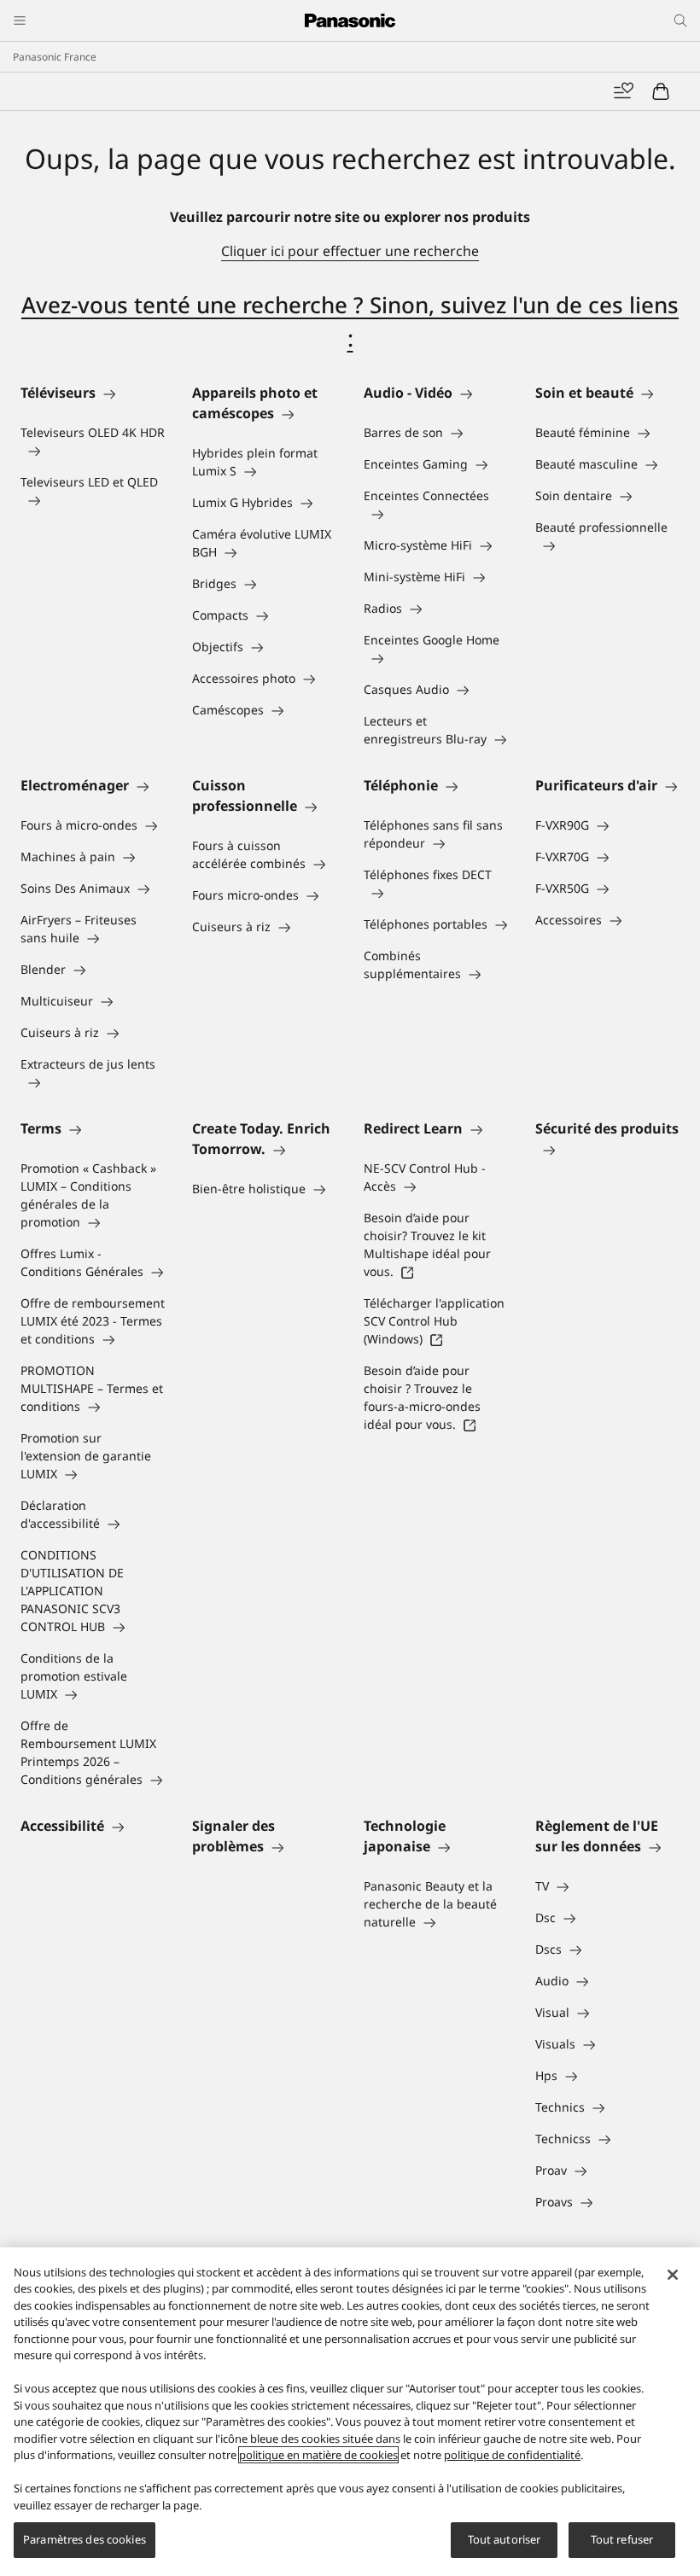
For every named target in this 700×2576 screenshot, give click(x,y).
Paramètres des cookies (85, 2539)
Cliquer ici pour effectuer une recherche (350, 251)
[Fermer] (673, 2275)
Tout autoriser (505, 2539)
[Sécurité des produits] (607, 1149)
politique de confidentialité (512, 2455)
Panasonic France (55, 57)
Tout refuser (622, 2539)
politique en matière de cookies (318, 2455)
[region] (350, 2412)
